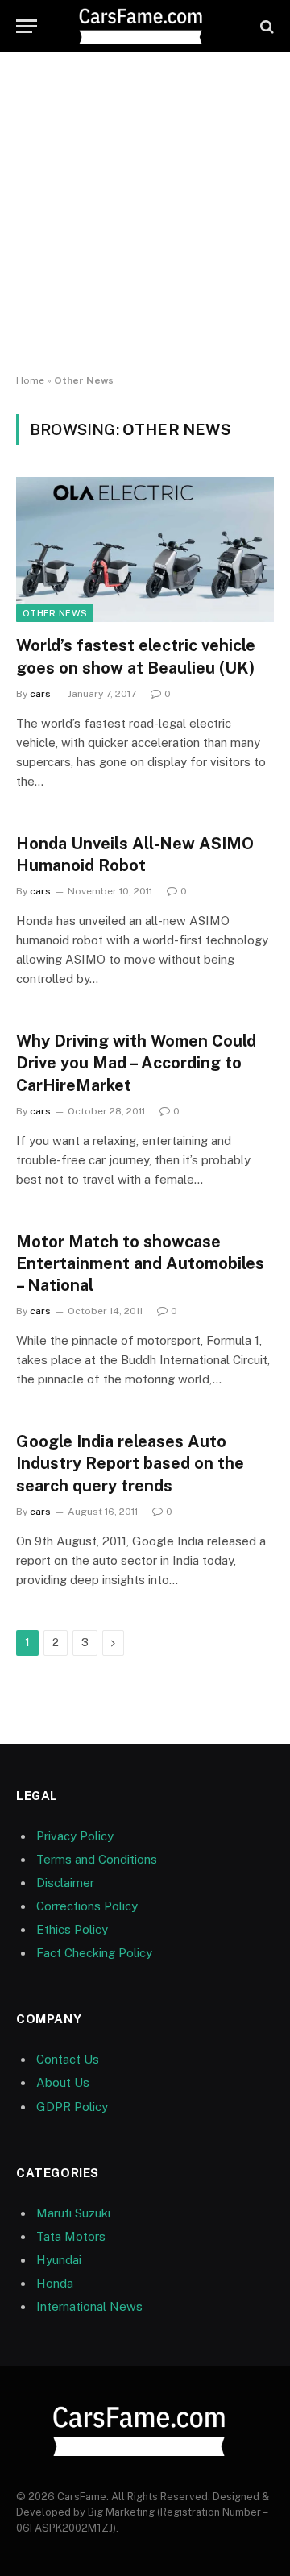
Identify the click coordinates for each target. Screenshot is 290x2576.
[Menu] (27, 26)
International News (89, 2306)
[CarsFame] (145, 26)
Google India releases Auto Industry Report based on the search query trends (130, 1463)
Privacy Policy (75, 1836)
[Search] (265, 26)
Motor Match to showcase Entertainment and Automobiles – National (140, 1263)
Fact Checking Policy (94, 1953)
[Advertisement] (145, 214)
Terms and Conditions (97, 1859)
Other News (55, 613)
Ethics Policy (72, 1929)
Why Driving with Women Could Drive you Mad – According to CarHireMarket (136, 1063)
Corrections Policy (87, 1906)
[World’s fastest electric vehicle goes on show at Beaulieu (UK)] (145, 550)
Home (30, 380)
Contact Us (68, 2059)
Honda (55, 2283)
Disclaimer (65, 1883)
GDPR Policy (72, 2107)
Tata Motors (71, 2236)
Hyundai (59, 2260)
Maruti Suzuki (73, 2213)
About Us (63, 2082)
